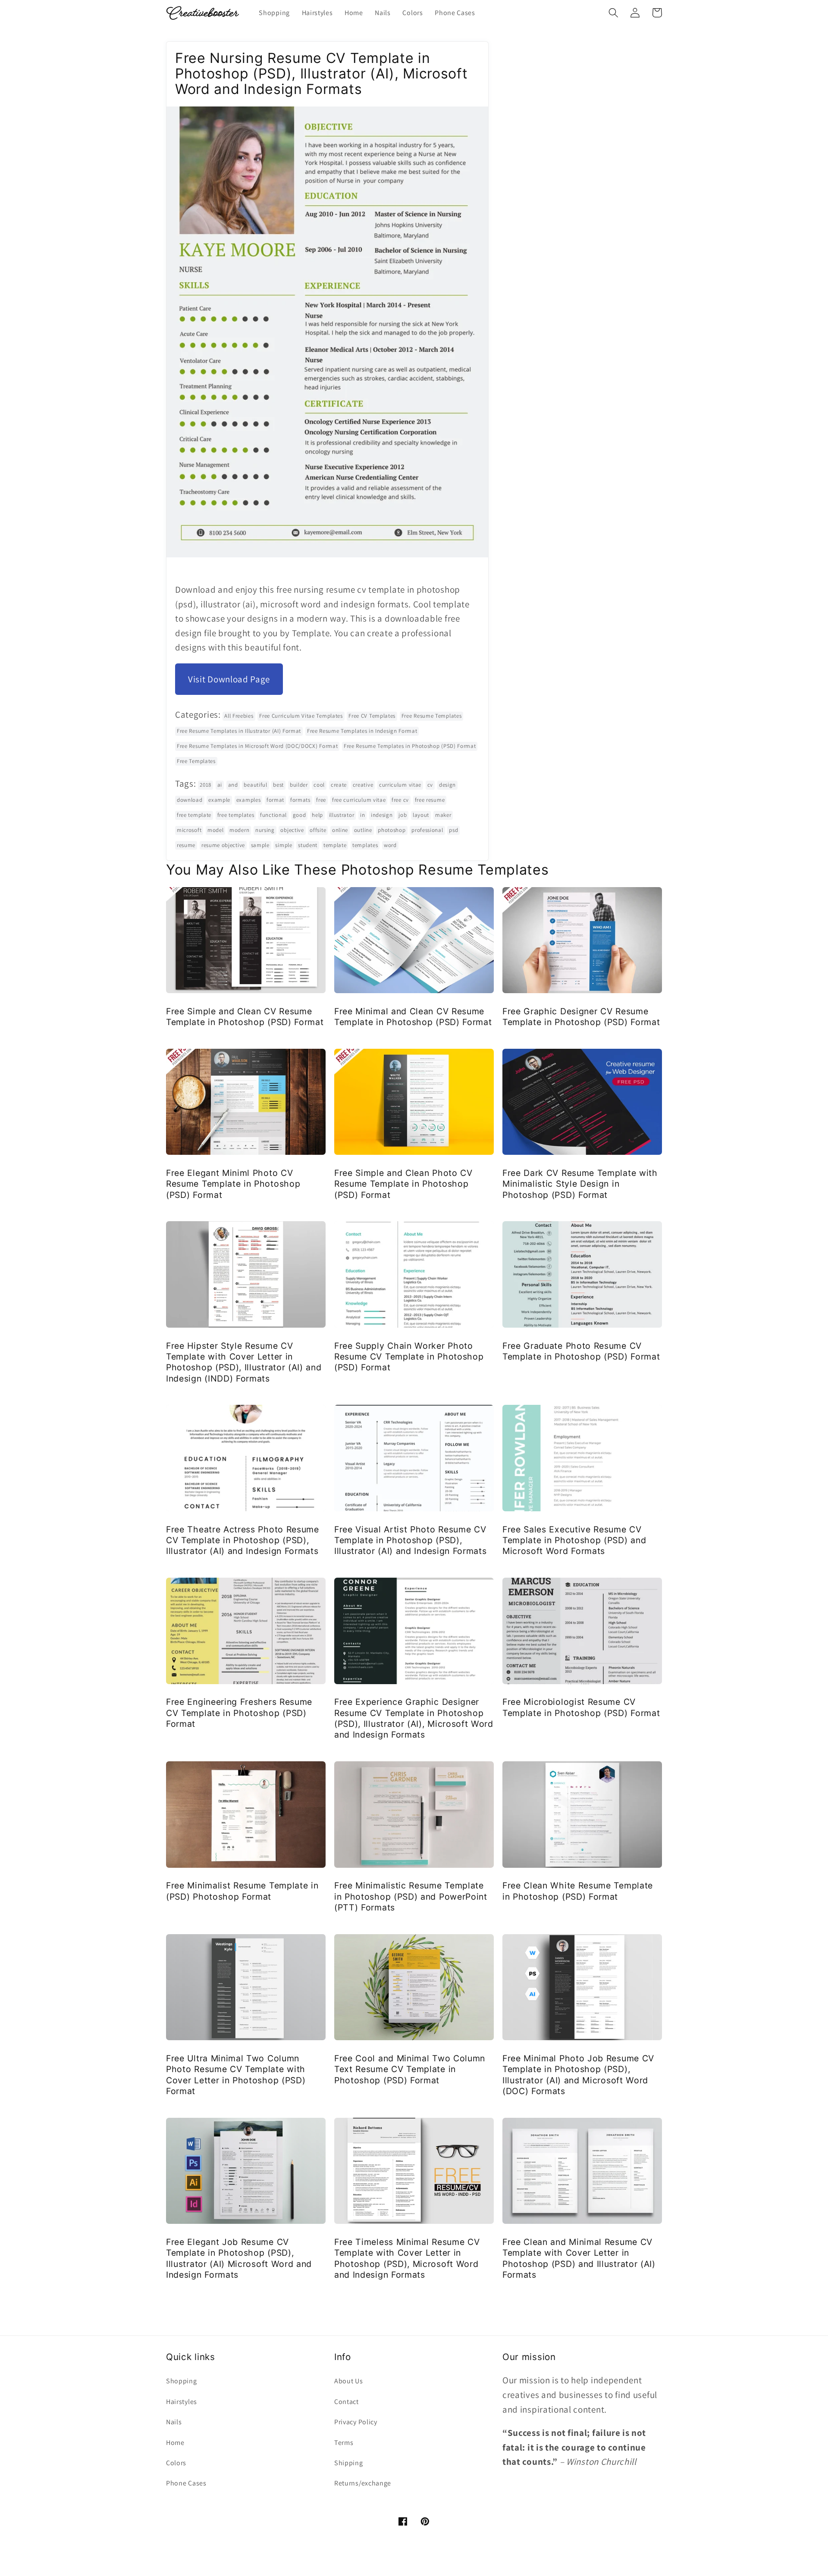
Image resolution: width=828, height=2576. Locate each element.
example (219, 800)
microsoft (189, 830)
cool (319, 785)
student (308, 845)
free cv (400, 800)
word (390, 845)
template (335, 845)
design (447, 785)
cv (430, 785)
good (300, 815)
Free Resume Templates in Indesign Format (362, 731)
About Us (349, 2381)
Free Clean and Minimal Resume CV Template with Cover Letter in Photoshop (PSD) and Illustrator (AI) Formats (579, 2258)
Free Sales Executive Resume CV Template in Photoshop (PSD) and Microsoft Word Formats (574, 1540)
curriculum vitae (400, 785)
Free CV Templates (372, 716)
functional (273, 815)
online (340, 830)
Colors (176, 2463)
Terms (344, 2443)
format (275, 800)
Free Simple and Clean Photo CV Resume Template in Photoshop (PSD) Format (403, 1184)
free (321, 800)
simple (284, 845)
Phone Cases (186, 2483)
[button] (613, 13)
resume (186, 845)
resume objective (223, 845)
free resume (430, 800)
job (403, 815)
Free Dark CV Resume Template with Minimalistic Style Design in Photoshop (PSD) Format (580, 1184)
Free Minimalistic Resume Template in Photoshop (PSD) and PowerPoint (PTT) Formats (411, 1896)
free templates (236, 815)
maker (443, 815)
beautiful (255, 785)
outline (363, 830)
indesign (382, 815)
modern (239, 830)
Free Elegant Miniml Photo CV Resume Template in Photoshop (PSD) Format (233, 1184)
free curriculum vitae (359, 800)
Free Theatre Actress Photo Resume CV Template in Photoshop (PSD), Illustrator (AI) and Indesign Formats (243, 1540)
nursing (265, 830)
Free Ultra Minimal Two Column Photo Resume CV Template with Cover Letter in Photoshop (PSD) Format (236, 2075)
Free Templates (196, 761)
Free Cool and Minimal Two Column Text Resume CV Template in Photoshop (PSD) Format (410, 2069)
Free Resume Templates (432, 716)
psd (453, 830)
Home (175, 2443)
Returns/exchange (363, 2483)
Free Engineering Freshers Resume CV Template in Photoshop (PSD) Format (239, 1713)
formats (300, 800)
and (233, 785)
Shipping (349, 2463)
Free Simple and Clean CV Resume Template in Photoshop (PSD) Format (245, 1017)
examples (249, 800)
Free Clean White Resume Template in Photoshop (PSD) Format (578, 1891)
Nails (174, 2422)
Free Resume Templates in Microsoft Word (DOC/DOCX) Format (257, 746)
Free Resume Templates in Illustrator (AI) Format (239, 731)
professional (427, 830)
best (278, 785)
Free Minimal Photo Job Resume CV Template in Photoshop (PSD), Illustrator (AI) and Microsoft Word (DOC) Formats (578, 2075)
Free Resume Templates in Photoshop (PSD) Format (410, 746)
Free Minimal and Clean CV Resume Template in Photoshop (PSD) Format (413, 1017)
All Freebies (239, 716)
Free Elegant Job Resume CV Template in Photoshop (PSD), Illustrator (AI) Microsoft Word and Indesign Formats (239, 2258)
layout (421, 815)
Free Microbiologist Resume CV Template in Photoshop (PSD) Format (581, 1707)
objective (292, 830)
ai (220, 785)
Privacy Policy (356, 2422)
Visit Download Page (229, 679)
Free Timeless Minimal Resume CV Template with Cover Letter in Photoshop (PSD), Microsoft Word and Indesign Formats (407, 2258)
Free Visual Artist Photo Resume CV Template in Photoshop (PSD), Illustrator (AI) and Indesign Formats (411, 1540)
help (317, 815)
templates (365, 845)
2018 (205, 785)
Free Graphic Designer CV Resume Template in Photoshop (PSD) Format (581, 1017)
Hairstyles (182, 2402)
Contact (347, 2402)
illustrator (342, 815)
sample (260, 845)
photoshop (392, 830)
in (362, 815)
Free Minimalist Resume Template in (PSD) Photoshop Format (242, 1891)
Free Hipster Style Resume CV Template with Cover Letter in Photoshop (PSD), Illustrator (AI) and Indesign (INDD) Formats (244, 1362)
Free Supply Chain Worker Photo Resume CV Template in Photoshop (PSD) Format (409, 1357)
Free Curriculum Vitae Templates (301, 716)
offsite (318, 830)
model (215, 830)
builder (299, 785)
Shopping (182, 2381)
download (190, 800)
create (339, 785)
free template (194, 815)
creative (363, 785)
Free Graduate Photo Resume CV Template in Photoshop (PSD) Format (581, 1351)
